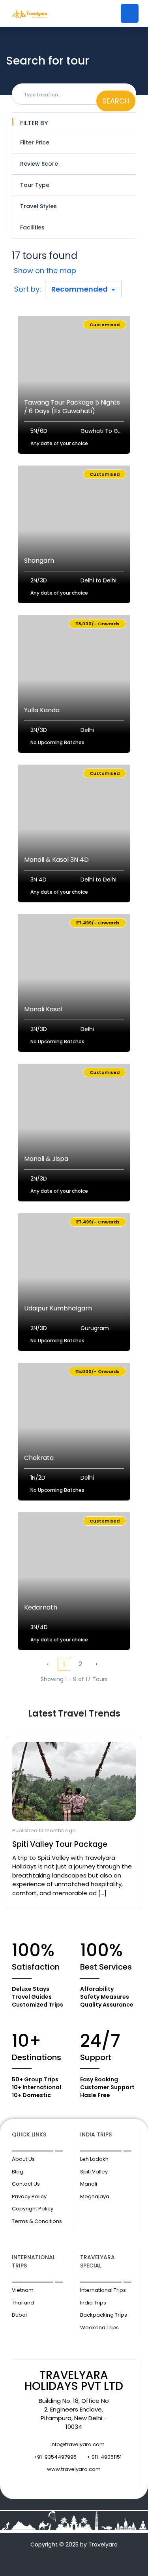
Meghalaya (95, 2196)
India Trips (93, 2303)
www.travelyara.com (74, 2469)
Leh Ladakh (94, 2159)
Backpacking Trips (104, 2315)
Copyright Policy (33, 2209)
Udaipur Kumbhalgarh (58, 1308)
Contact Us (26, 2184)
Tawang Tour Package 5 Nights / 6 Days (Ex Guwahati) (72, 407)
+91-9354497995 (55, 2457)
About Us (23, 2159)
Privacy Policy (29, 2196)
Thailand (23, 2303)
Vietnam (23, 2290)
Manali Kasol (43, 1009)
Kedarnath (41, 1607)
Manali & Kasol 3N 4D (56, 860)
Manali (89, 2184)
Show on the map (45, 271)
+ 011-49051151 (104, 2457)
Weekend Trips (99, 2327)
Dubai (19, 2315)
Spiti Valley (94, 2172)
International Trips (103, 2290)
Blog (18, 2172)
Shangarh (39, 561)
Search (116, 101)
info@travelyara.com (78, 2444)
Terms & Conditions (37, 2221)
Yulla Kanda (42, 710)
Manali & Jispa (46, 1159)
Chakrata (39, 1458)
